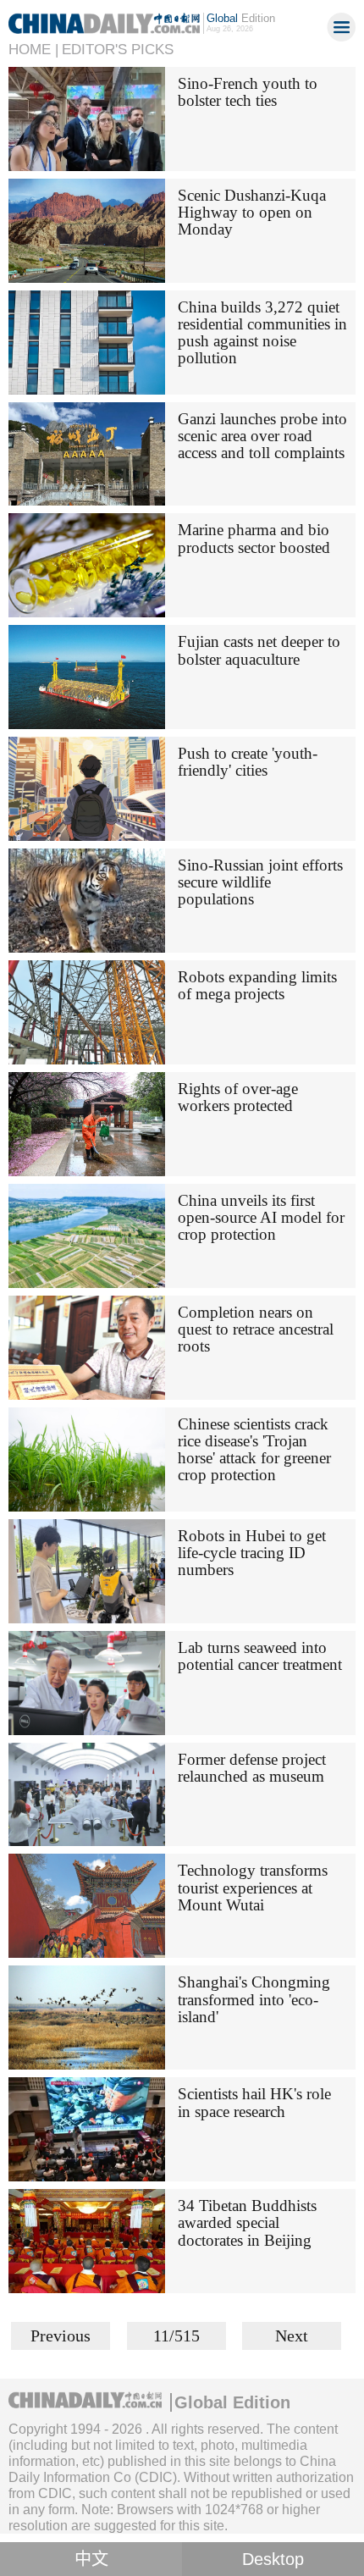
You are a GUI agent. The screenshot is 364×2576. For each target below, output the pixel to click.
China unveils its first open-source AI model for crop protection (261, 1217)
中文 (91, 2559)
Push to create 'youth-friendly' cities (248, 762)
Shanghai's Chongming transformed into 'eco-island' (254, 1999)
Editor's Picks (118, 50)
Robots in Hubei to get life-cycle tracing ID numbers (252, 1553)
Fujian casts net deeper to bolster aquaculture (259, 650)
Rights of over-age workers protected (238, 1097)
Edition (241, 18)
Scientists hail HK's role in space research (254, 2102)
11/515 (176, 2336)
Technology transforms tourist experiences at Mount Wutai (253, 1887)
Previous (61, 2336)
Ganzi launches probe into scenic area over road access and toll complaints (262, 436)
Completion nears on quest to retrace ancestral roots (256, 1329)
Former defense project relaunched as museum (252, 1768)
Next (292, 2336)
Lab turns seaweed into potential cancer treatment (260, 1656)
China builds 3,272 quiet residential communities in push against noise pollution (262, 332)
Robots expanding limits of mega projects (257, 985)
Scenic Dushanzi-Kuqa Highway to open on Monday (252, 212)
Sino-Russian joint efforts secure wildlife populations (260, 882)
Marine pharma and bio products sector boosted (254, 538)
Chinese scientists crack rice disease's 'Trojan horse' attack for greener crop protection (254, 1449)
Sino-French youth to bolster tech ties (248, 92)
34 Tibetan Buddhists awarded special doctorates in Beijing (247, 2222)
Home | (33, 50)
